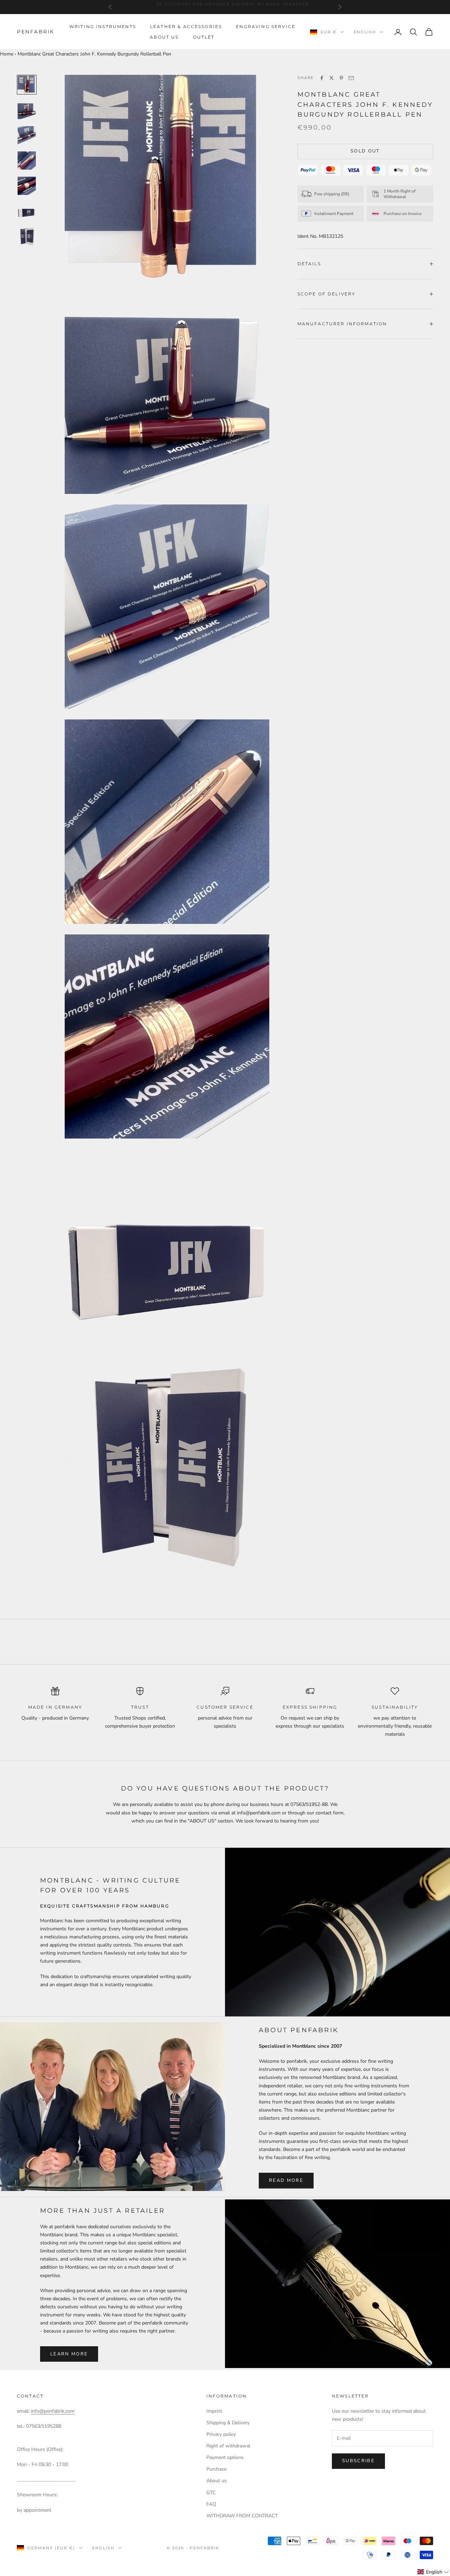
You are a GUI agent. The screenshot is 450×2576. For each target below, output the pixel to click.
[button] (433, 2572)
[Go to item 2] (27, 110)
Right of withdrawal (228, 2446)
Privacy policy (221, 2434)
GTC (211, 2493)
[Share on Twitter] (332, 78)
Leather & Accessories (186, 27)
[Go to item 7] (27, 236)
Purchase (216, 2469)
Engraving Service (266, 27)
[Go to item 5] (27, 186)
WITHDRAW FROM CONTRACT (242, 2516)
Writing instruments (103, 27)
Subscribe (358, 2461)
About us (164, 37)
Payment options (225, 2457)
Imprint (214, 2411)
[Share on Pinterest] (341, 78)
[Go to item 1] (27, 85)
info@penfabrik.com (53, 2411)
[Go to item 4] (27, 161)
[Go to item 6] (27, 211)
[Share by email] (351, 78)
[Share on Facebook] (322, 78)
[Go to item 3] (27, 135)
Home (7, 54)
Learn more (69, 2354)
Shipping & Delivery (228, 2423)
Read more (286, 2180)
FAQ (211, 2504)
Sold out (365, 151)
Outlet (204, 37)
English (365, 32)
